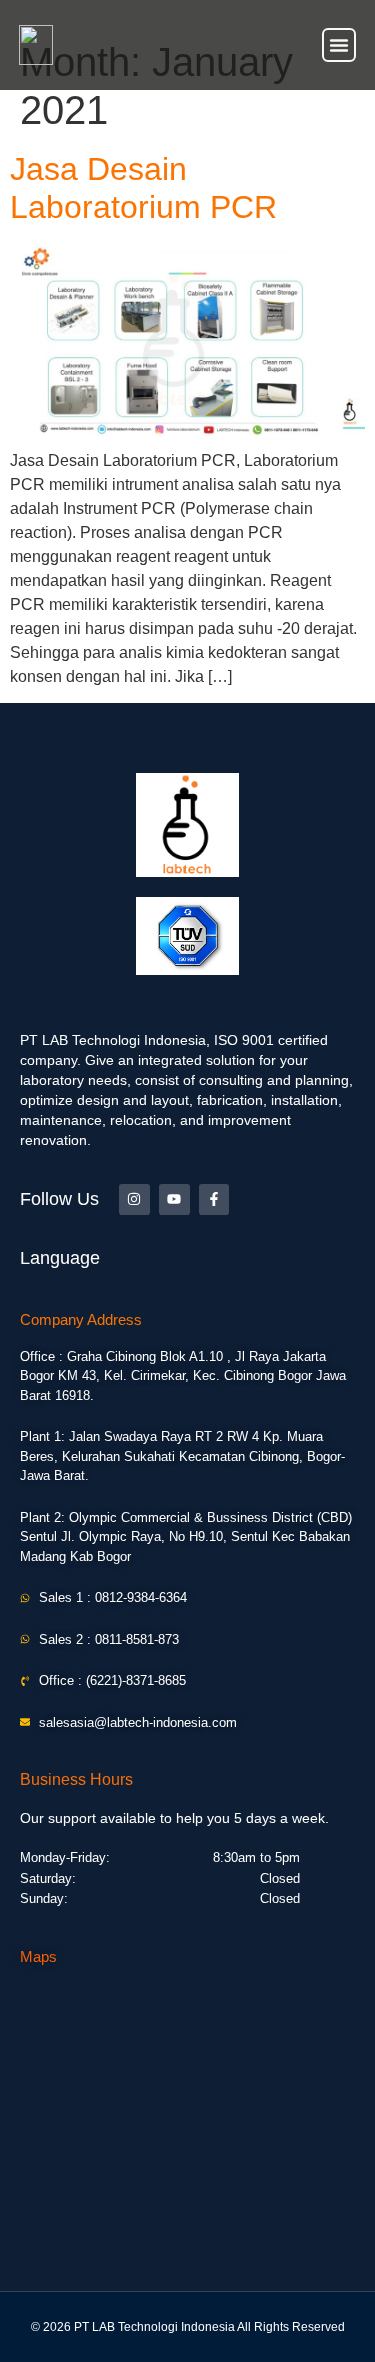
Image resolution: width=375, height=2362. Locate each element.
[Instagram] (134, 1199)
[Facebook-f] (214, 1199)
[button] (339, 45)
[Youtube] (174, 1199)
